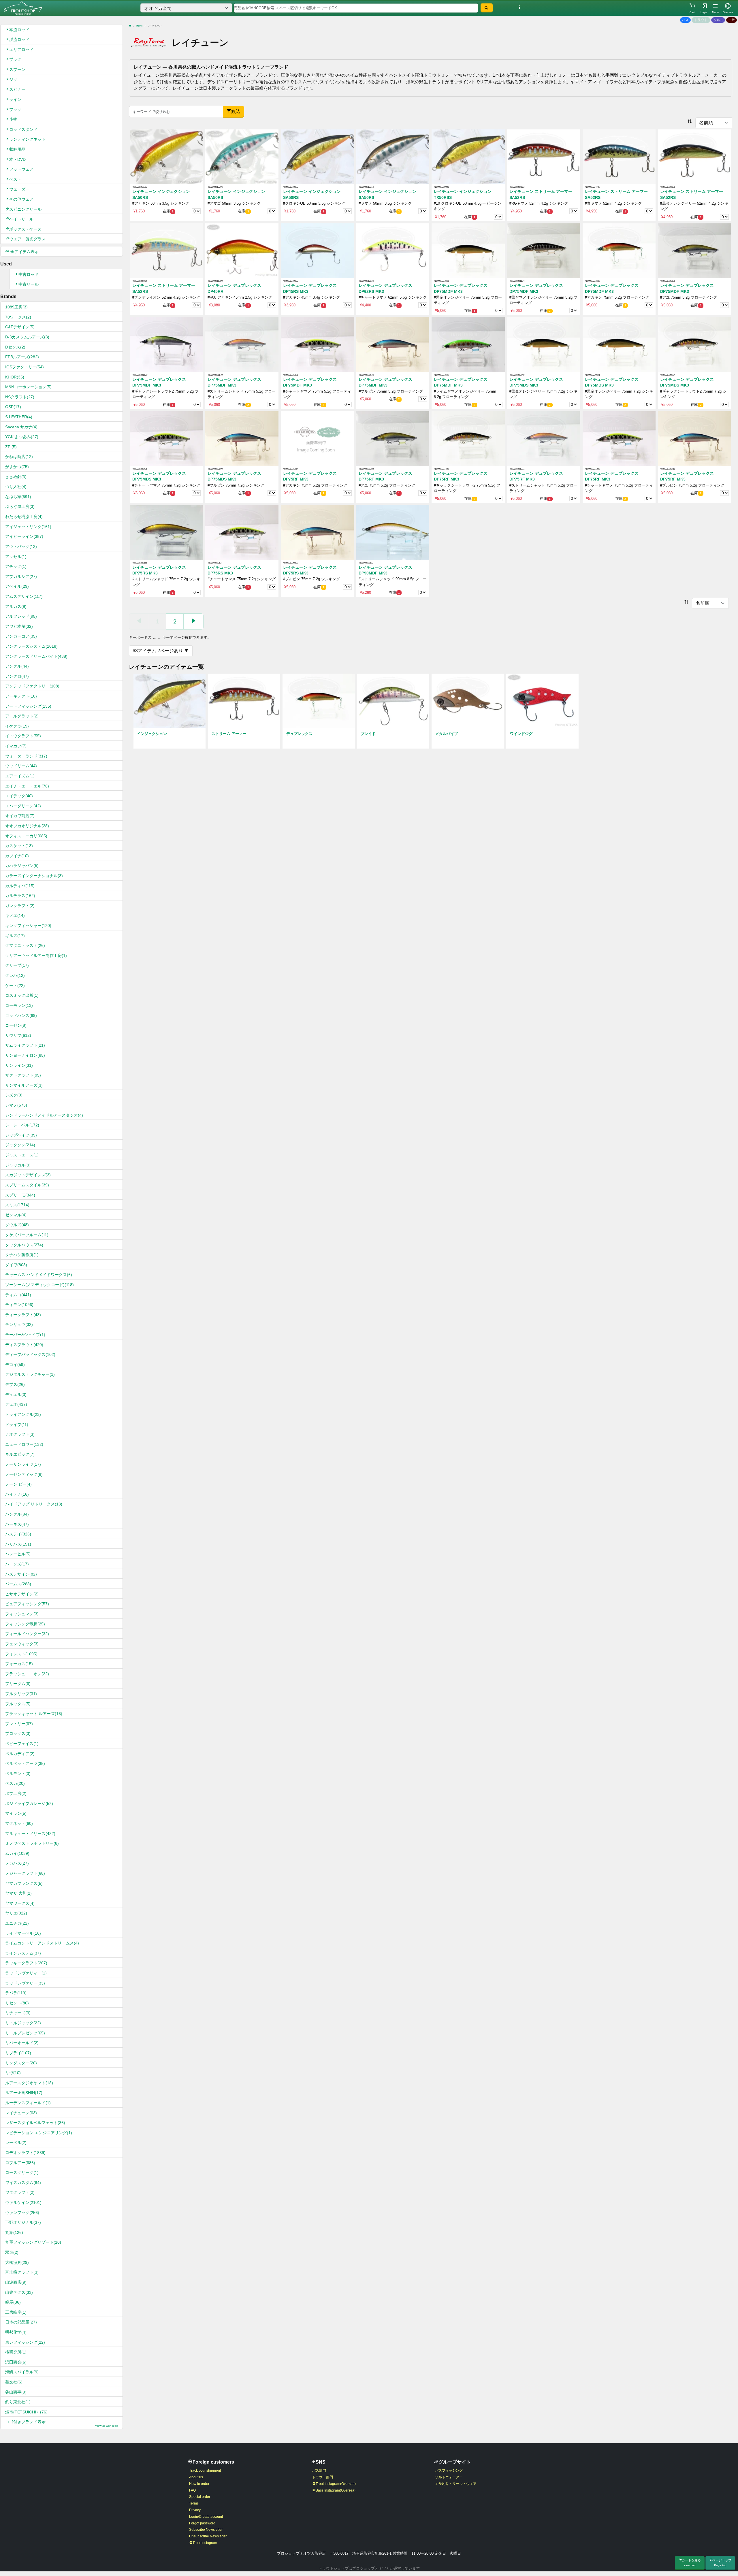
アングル (17, 666)
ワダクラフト (20, 2192)
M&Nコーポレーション (28, 387)
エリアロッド (21, 50)
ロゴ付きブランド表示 (62, 2423)
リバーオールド (22, 2043)
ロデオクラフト (25, 2153)
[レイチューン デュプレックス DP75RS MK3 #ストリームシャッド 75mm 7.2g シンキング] (167, 532)
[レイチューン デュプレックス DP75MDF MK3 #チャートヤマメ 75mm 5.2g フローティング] (317, 345)
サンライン (19, 1065)
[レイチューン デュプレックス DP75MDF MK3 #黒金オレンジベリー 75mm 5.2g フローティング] (468, 251)
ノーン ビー (18, 1484)
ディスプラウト (24, 1345)
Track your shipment (205, 2471)
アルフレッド (21, 616)
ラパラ (16, 1993)
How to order (199, 2484)
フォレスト (21, 1654)
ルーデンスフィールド (28, 2103)
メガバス (17, 1863)
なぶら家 (18, 497)
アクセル (16, 557)
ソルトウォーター (449, 2477)
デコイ (15, 1365)
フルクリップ (21, 1694)
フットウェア (21, 169)
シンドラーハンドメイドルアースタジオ (44, 1115)
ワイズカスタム (23, 2183)
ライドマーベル (23, 1933)
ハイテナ (17, 1494)
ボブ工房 (16, 1793)
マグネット (19, 1823)
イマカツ (16, 746)
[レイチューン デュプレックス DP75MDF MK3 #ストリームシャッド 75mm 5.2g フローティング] (242, 345)
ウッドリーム (21, 766)
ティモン (19, 1305)
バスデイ (18, 1534)
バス (685, 20)
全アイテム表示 (24, 252)
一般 (732, 20)
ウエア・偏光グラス (27, 239)
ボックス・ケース (25, 229)
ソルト (718, 20)
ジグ (13, 80)
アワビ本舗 (19, 626)
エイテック (19, 796)
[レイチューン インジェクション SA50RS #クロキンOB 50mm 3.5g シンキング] (317, 157)
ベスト (15, 179)
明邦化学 (16, 2332)
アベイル (17, 586)
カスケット (19, 846)
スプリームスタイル (27, 1185)
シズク (14, 1095)
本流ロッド (19, 30)
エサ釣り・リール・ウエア (456, 2484)
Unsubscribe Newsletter (208, 2536)
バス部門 (319, 2471)
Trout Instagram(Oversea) (336, 2484)
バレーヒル (18, 1554)
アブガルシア (21, 576)
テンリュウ (19, 1324)
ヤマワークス (20, 1903)
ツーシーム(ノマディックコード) (39, 1285)
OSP (13, 407)
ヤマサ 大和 (18, 1893)
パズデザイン (21, 1574)
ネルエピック (20, 1454)
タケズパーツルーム (27, 1235)
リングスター (21, 2063)
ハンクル (17, 1514)
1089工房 (16, 307)
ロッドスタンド (23, 129)
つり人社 (16, 487)
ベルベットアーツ (25, 1763)
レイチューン (21, 2113)
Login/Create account (206, 2517)
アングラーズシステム (31, 646)
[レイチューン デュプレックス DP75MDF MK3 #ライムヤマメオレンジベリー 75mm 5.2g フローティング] (468, 345)
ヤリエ (16, 1913)
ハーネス (17, 1524)
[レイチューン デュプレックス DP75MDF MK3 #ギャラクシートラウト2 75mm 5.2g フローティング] (167, 345)
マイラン (16, 1813)
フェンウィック (22, 1644)
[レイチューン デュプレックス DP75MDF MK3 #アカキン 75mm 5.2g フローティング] (619, 251)
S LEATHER (19, 417)
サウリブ (18, 1035)
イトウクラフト (23, 736)
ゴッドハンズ (21, 1015)
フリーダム (18, 1684)
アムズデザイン (24, 596)
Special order (200, 2497)
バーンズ (17, 1564)
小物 (13, 119)
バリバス (18, 1544)
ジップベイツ (21, 1135)
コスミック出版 (22, 995)
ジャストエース (22, 1155)
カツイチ (17, 856)
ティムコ (18, 1295)
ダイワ (16, 1265)
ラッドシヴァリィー (26, 1973)
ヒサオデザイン (22, 1594)
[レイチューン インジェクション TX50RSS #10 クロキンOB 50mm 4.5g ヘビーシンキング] (468, 157)
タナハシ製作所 (22, 1255)
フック (15, 110)
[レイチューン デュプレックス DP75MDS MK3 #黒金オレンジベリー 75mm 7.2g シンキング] (544, 345)
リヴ (13, 2073)
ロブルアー (20, 2163)
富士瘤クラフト (22, 2272)
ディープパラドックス (30, 1354)
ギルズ (15, 936)
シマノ (16, 1105)
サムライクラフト (25, 1045)
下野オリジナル (23, 2222)
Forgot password (202, 2523)
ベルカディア (20, 1754)
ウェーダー (19, 189)
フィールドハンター (27, 1634)
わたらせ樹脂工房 (24, 517)
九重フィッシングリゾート (33, 2242)
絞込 (236, 111)
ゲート (15, 985)
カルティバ (20, 886)
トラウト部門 (323, 2477)
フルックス (18, 1704)
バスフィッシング (449, 2471)
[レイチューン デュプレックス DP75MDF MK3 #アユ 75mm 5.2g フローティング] (694, 251)
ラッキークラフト (26, 1963)
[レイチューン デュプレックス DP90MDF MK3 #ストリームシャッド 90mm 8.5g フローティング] (393, 532)
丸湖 (14, 2232)
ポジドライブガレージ (29, 1804)
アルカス (16, 606)
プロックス (18, 1733)
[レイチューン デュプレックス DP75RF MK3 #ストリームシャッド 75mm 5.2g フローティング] (544, 438)
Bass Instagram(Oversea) (336, 2490)
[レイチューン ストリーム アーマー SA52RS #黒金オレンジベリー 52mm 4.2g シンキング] (694, 157)
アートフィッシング (28, 706)
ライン (15, 99)
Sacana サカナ (21, 427)
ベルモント (18, 1774)
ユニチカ (17, 1923)
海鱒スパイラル (22, 2372)
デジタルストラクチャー (30, 1374)
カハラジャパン (22, 866)
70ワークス (18, 317)
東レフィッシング (25, 2342)
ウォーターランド (26, 756)
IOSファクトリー (25, 367)
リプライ (18, 2053)
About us (196, 2477)
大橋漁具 (17, 2262)
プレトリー (19, 1724)
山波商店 (16, 2282)
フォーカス (19, 1664)
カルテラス (20, 896)
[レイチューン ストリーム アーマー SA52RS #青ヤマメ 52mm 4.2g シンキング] (619, 157)
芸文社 (14, 2382)
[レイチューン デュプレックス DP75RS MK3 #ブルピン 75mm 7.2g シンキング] (317, 532)
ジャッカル (18, 1165)
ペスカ (15, 1783)
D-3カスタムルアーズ (27, 337)
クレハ (15, 975)
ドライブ (17, 1424)
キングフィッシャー (28, 926)
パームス (18, 1584)
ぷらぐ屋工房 (20, 506)
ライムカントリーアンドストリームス (42, 1943)
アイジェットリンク (28, 527)
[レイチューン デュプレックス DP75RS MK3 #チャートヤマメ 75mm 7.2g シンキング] (242, 532)
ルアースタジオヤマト (29, 2083)
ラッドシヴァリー (25, 1983)
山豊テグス (19, 2292)
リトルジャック (23, 2023)
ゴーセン (16, 1025)
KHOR (15, 377)
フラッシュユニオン (27, 1674)
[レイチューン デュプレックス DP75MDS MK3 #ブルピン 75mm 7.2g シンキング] (242, 438)
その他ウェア (21, 199)
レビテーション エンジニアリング (39, 2133)
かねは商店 (19, 457)
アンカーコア (21, 636)
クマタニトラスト (25, 945)
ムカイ (17, 1853)
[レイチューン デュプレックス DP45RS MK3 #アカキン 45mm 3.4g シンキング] (317, 251)
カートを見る (691, 2563)
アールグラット (22, 716)
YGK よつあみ (22, 437)
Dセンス (15, 347)
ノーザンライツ (23, 1464)
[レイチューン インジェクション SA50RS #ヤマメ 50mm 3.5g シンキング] (393, 157)
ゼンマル (16, 1215)
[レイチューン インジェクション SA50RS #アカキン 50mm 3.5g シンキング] (167, 157)
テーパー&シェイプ (25, 1335)
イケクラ (17, 726)
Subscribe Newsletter (206, 2530)
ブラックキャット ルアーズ (34, 1714)
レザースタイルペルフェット (35, 2123)
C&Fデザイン (20, 327)
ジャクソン (20, 1145)
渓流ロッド (19, 39)
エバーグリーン (23, 806)
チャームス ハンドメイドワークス (39, 1275)
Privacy (195, 2510)
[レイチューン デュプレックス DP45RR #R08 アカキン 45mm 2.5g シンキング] (242, 251)
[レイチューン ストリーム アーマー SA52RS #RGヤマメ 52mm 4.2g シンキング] (544, 157)
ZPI (11, 447)
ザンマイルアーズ (24, 1085)
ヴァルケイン (23, 2202)
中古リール (29, 284)
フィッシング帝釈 (25, 1624)
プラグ (15, 59)
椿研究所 (16, 2352)
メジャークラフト (25, 1873)
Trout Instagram (205, 2543)
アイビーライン (24, 536)
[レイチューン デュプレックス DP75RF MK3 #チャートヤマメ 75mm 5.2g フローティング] (619, 438)
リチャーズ (18, 2013)
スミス (17, 1205)
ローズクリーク (22, 2172)
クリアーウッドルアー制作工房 (36, 956)
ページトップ (722, 2563)
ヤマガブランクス (24, 1883)
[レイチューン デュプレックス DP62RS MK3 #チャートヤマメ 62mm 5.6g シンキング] (393, 251)
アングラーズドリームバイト (36, 656)
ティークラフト (23, 1315)
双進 (12, 2252)
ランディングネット (27, 139)
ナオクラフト (20, 1434)
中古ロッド (29, 274)
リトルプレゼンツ (25, 2033)
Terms (194, 2503)
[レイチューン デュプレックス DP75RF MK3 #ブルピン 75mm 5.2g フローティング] (694, 438)
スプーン (17, 69)
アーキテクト (21, 696)
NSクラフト (20, 397)
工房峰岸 (16, 2312)
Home (139, 26)
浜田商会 (16, 2362)
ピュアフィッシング (27, 1604)
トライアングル (23, 1414)
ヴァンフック (22, 2213)
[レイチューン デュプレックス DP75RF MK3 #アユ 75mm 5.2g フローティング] (393, 438)
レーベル (16, 2142)
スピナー (17, 89)
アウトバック (21, 547)
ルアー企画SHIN (24, 2093)
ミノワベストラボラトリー (32, 1843)
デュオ (16, 1404)
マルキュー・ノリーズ (30, 1833)
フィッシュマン (22, 1614)
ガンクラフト (20, 906)
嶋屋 (13, 2302)
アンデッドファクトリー (32, 686)
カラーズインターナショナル (34, 876)
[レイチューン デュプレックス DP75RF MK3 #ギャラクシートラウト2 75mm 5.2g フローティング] (468, 438)
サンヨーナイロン (25, 1055)
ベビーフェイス (22, 1744)
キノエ (15, 915)
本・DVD (17, 159)
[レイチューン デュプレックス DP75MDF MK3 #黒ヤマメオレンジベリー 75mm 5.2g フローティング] (544, 251)
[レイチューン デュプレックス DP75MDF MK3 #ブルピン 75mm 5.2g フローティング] (393, 345)
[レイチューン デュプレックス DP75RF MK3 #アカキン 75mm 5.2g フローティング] (317, 438)
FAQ (192, 2490)
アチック (16, 566)
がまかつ (17, 467)
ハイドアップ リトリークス (34, 1504)
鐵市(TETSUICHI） (26, 2412)
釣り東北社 (18, 2402)
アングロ (17, 676)
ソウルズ (17, 1225)
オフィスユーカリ (26, 836)
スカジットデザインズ (28, 1175)
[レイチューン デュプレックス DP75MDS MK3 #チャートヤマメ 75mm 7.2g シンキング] (167, 438)
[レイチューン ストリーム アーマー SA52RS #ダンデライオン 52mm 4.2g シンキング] (167, 251)
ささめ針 (16, 477)
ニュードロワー (24, 1444)
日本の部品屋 (21, 2322)
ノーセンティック (24, 1474)
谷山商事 (16, 2392)
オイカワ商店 (20, 816)
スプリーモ (20, 1195)
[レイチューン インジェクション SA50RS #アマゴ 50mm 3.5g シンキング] (242, 157)
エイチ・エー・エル (27, 786)
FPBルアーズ (22, 357)
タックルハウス (24, 1245)
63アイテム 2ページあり (158, 651)
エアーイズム (20, 776)
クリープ (17, 965)
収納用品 (17, 149)
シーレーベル (22, 1125)
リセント (17, 2003)
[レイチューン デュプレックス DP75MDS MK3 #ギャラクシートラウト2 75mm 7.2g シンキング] (694, 345)
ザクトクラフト (23, 1075)
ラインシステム (23, 1953)
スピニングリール (25, 209)
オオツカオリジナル (27, 826)
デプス (15, 1384)
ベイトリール (21, 219)
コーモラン (19, 1005)
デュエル (16, 1395)
